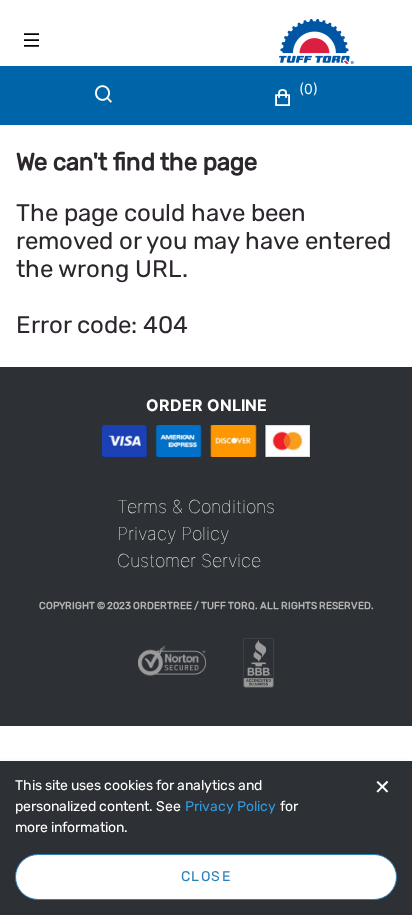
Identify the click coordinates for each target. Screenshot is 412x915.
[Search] (108, 106)
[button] (298, 98)
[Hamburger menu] (32, 40)
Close (206, 876)
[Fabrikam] (337, 41)
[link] (196, 506)
